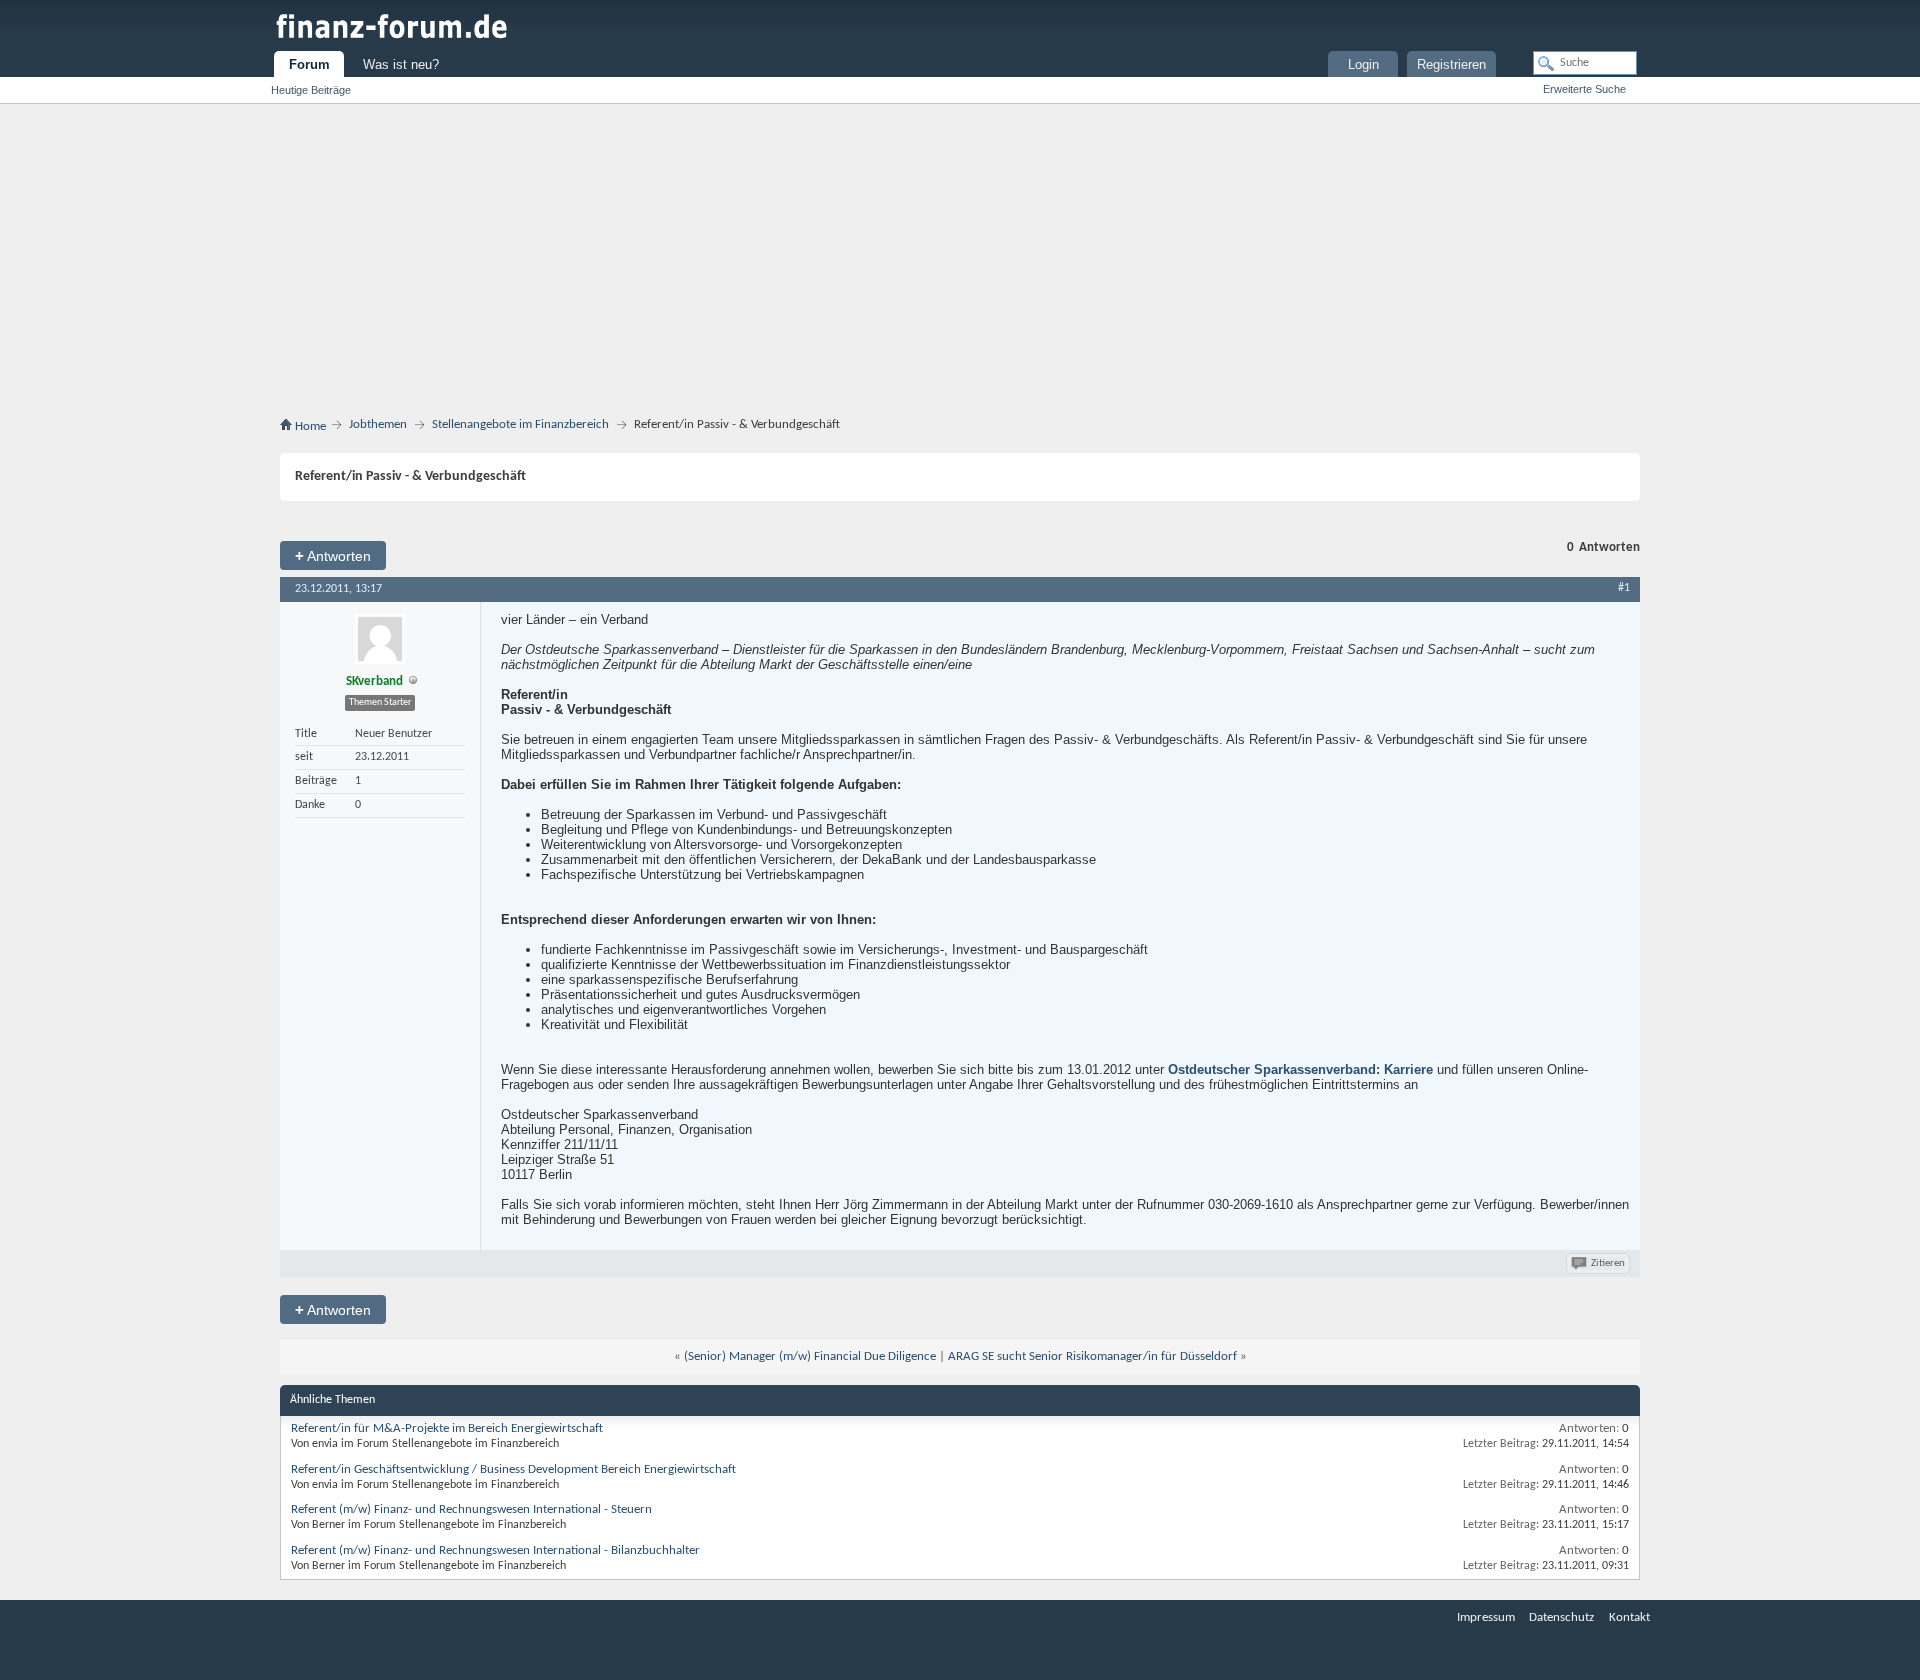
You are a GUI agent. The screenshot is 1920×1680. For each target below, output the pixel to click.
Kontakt (1629, 1617)
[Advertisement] (960, 264)
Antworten (333, 555)
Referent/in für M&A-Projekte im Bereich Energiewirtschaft (447, 1428)
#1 (1624, 588)
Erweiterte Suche (1584, 89)
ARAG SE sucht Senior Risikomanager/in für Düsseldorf (1092, 1356)
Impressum (1486, 1617)
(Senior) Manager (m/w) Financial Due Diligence (810, 1356)
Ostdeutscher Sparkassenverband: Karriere (1300, 1069)
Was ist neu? (401, 64)
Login (1363, 64)
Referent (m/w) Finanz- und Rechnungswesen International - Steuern (471, 1509)
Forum (309, 64)
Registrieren (1451, 64)
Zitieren (1608, 1263)
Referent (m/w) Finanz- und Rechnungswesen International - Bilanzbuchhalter (495, 1550)
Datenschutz (1561, 1617)
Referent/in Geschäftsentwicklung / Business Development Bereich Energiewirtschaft (513, 1469)
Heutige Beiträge (311, 90)
